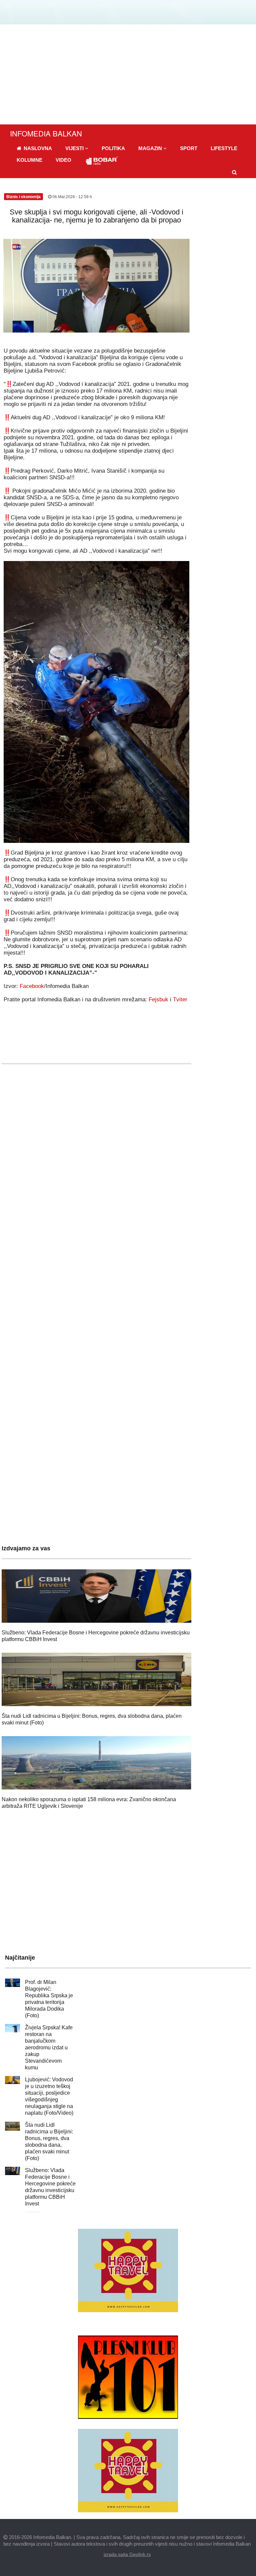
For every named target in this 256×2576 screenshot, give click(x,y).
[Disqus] (96, 1266)
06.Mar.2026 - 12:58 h (72, 197)
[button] (77, 148)
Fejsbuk (158, 999)
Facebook (32, 986)
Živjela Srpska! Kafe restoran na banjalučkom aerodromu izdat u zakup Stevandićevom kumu (49, 2047)
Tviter (180, 999)
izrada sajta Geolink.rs (127, 2554)
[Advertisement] (128, 74)
